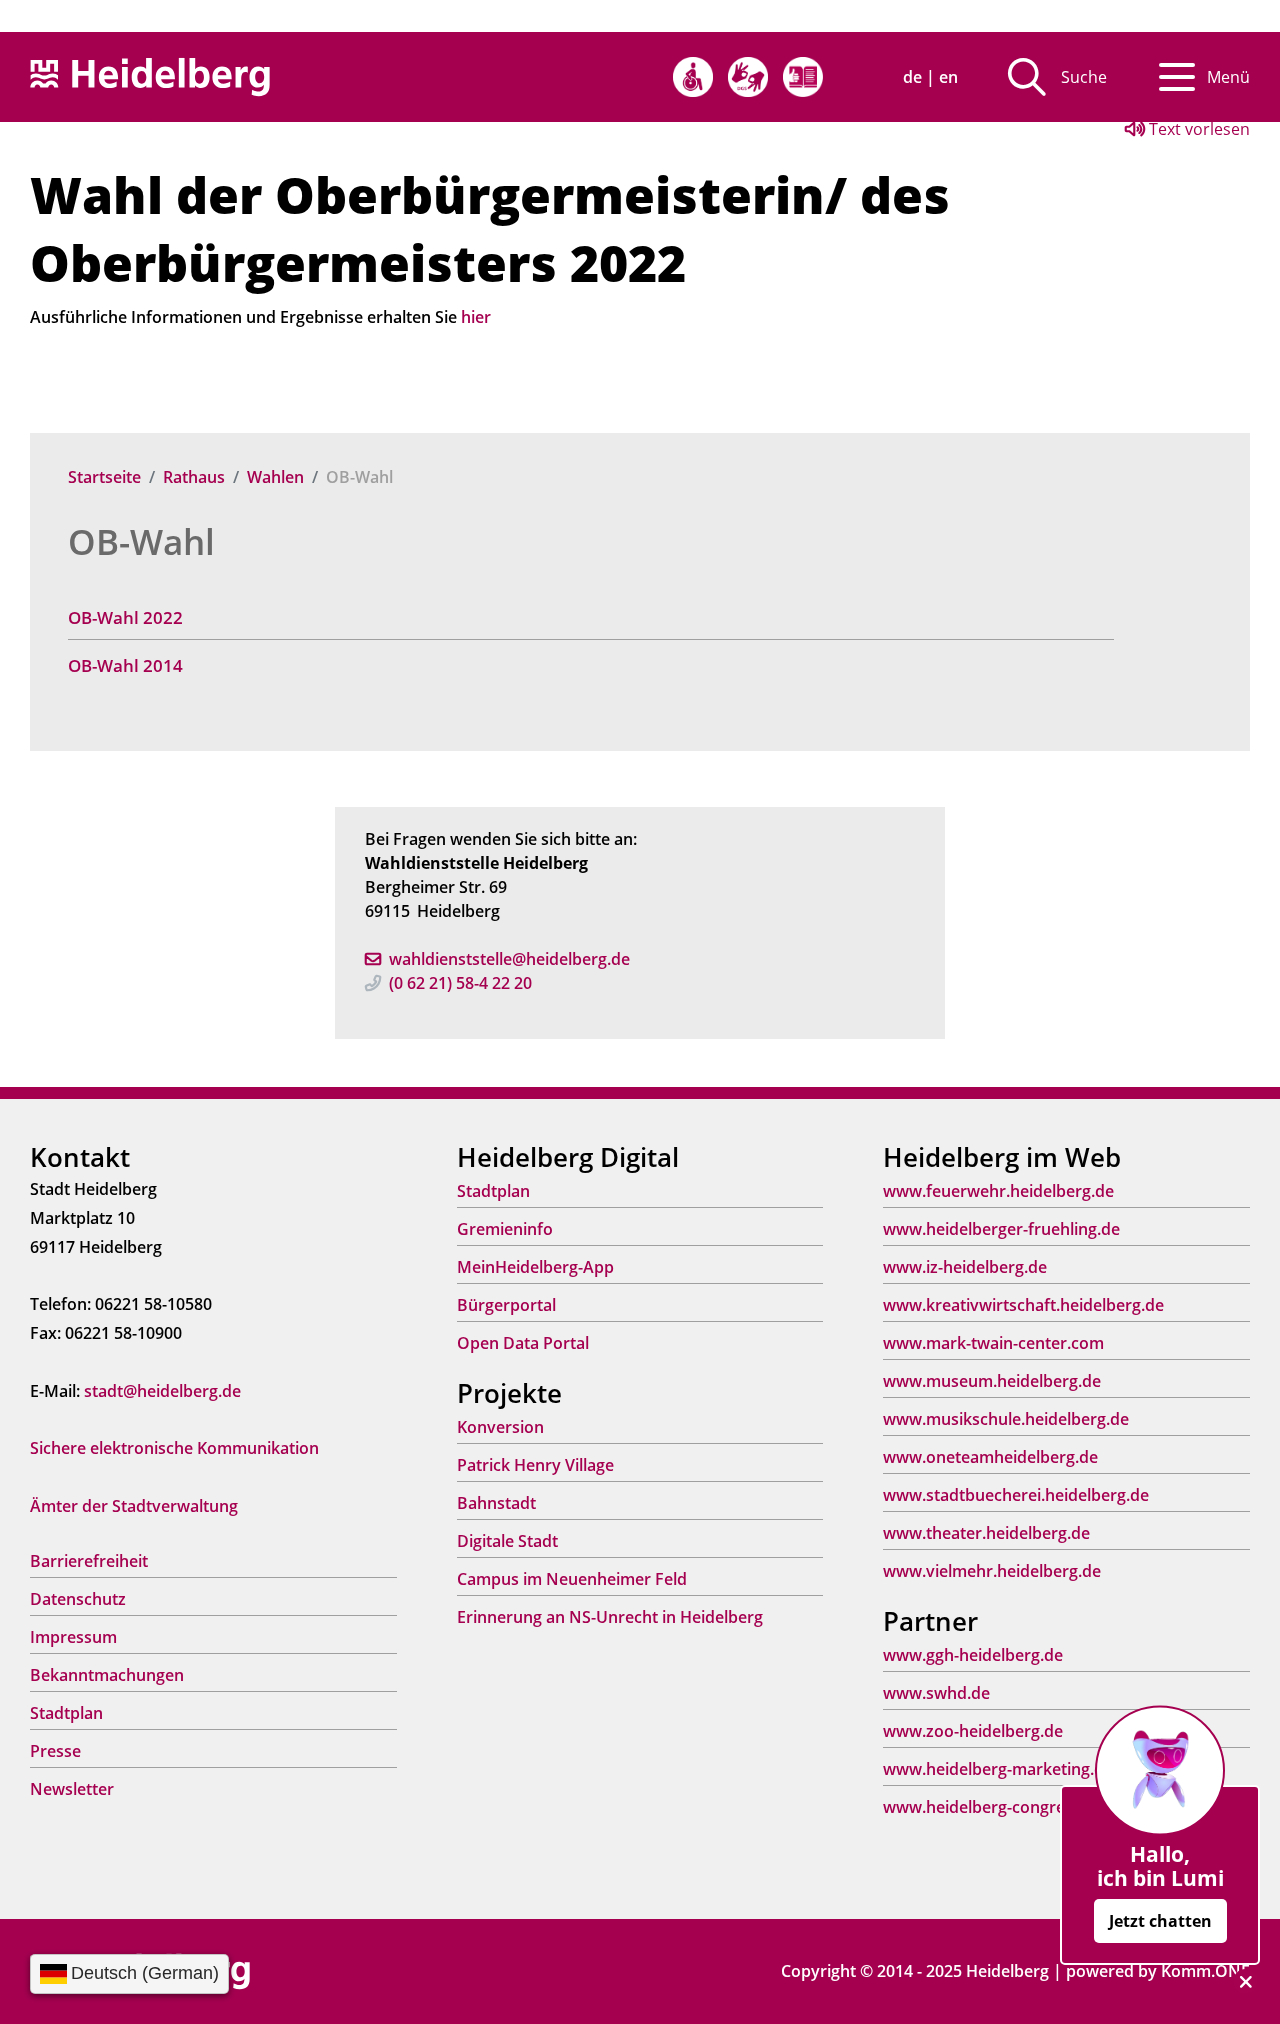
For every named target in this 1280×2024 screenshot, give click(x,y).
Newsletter (72, 1789)
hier (476, 317)
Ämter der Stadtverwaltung (134, 1506)
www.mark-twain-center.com (993, 1343)
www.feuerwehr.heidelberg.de (998, 1191)
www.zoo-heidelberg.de (973, 1731)
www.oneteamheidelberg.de (990, 1457)
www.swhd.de (936, 1693)
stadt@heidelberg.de (162, 1391)
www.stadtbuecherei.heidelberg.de (1016, 1495)
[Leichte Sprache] (803, 77)
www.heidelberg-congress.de (993, 1807)
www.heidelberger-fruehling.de (1001, 1229)
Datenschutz (78, 1599)
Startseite (104, 477)
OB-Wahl (141, 541)
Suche (1084, 77)
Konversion (500, 1427)
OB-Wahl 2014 (125, 665)
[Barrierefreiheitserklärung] (693, 77)
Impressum (73, 1637)
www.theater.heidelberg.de (986, 1533)
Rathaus (194, 477)
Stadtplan (66, 1713)
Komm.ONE (1205, 1971)
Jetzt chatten (1160, 1921)
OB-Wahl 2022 (125, 617)
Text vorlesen (1197, 129)
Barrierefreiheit (89, 1561)
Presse (55, 1751)
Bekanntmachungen (107, 1675)
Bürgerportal (506, 1305)
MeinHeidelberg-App (535, 1267)
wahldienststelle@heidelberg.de (509, 959)
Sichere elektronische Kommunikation (174, 1448)
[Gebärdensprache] (748, 77)
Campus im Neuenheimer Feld (572, 1579)
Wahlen (275, 477)
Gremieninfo (505, 1229)
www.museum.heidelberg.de (992, 1381)
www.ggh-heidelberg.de (973, 1655)
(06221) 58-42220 (460, 983)
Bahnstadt (496, 1503)
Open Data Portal (523, 1343)
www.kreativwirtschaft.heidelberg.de (1023, 1305)
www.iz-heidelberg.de (965, 1267)
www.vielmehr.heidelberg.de (992, 1571)
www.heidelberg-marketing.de (998, 1769)
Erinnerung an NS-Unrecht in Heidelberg (610, 1617)
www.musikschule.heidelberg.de (1006, 1419)
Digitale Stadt (507, 1541)
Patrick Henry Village (535, 1465)
